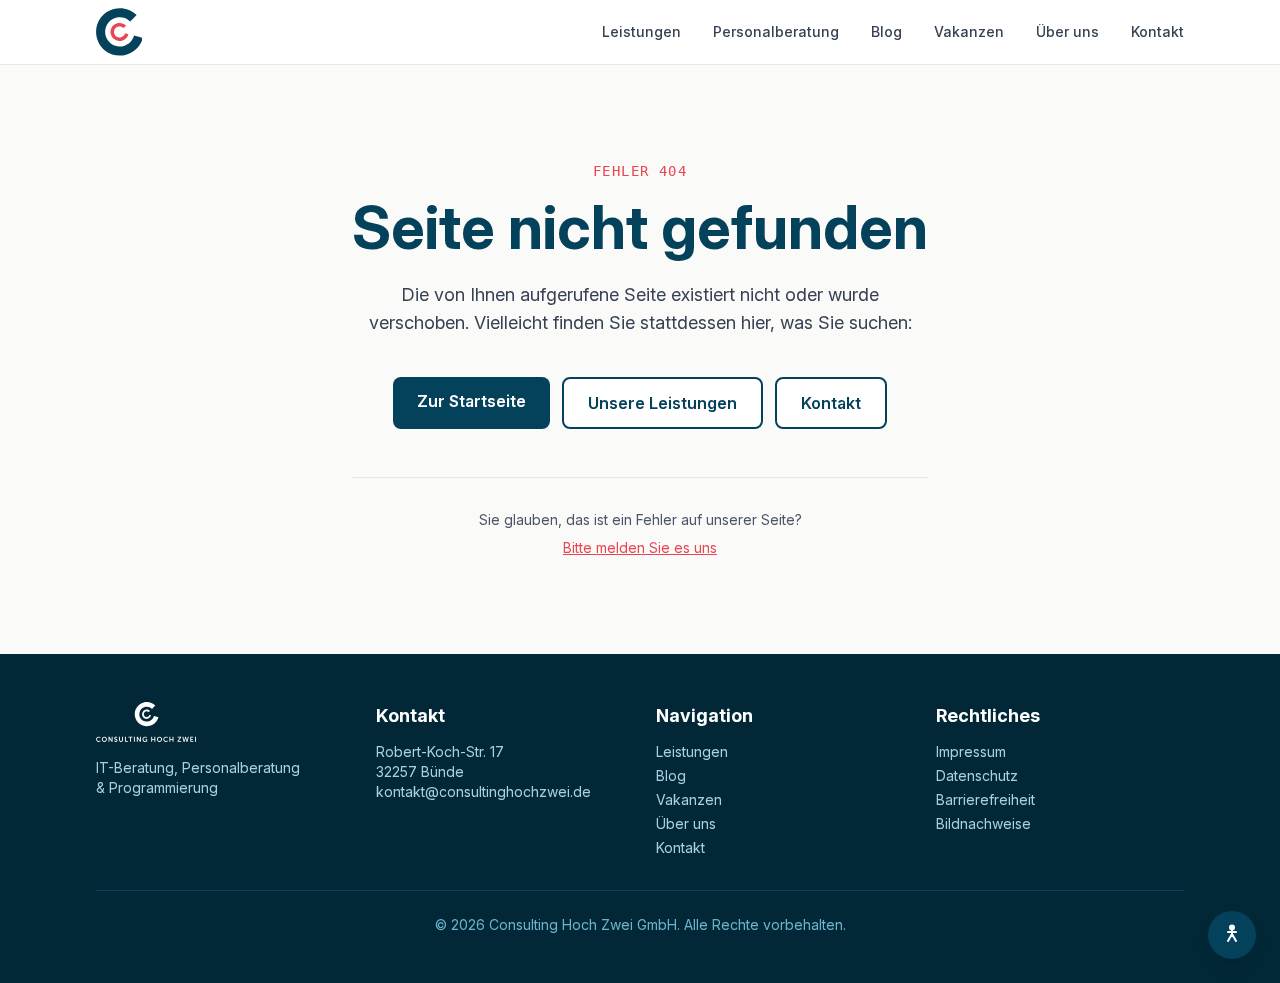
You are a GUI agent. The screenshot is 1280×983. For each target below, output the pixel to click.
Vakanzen (969, 31)
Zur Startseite (471, 401)
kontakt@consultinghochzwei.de (483, 791)
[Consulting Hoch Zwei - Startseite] (119, 32)
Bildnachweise (983, 823)
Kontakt (1157, 31)
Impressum (971, 751)
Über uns (1067, 31)
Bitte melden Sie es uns (640, 547)
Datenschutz (977, 775)
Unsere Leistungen (662, 403)
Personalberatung (776, 31)
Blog (886, 31)
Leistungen (641, 31)
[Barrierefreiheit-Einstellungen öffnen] (1232, 935)
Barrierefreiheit (985, 799)
